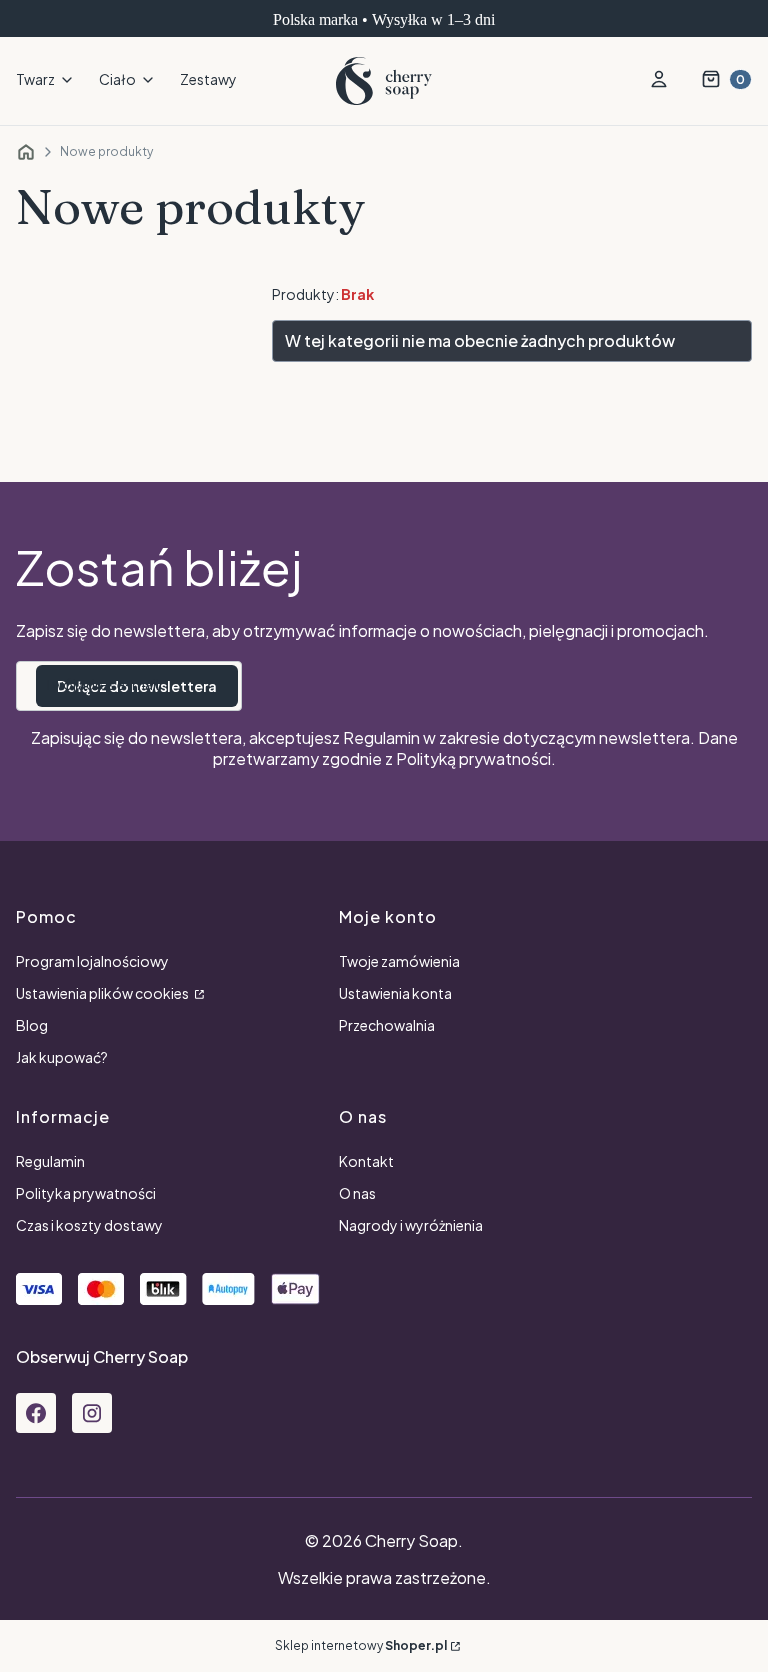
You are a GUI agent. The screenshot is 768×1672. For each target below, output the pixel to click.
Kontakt (366, 1161)
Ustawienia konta (395, 993)
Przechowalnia (387, 1025)
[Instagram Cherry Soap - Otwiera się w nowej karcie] (92, 1413)
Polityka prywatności (86, 1193)
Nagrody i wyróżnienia (411, 1225)
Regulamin (381, 737)
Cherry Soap (26, 152)
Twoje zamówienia (399, 961)
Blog (32, 1025)
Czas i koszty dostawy (89, 1225)
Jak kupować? (62, 1057)
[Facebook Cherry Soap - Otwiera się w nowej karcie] (36, 1413)
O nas (357, 1193)
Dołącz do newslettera (137, 686)
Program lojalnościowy (92, 961)
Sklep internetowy (361, 1645)
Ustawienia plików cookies (103, 993)
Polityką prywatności (473, 758)
